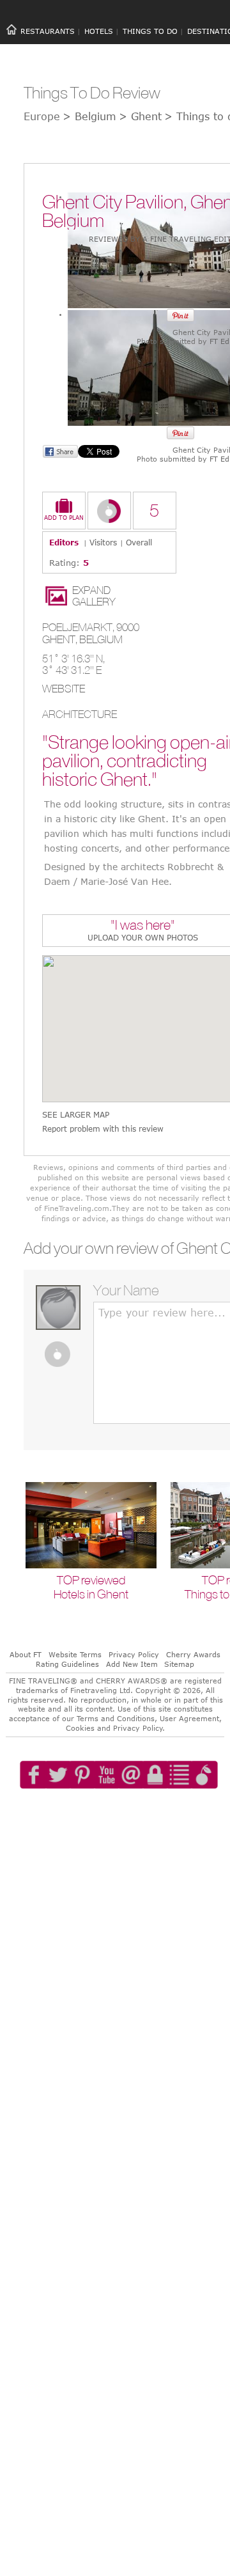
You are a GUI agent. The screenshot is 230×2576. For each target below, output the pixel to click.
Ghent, (61, 639)
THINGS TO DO (150, 31)
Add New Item (132, 1664)
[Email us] (144, 1811)
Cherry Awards (193, 1654)
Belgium (101, 639)
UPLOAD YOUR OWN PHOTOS (143, 937)
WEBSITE (64, 689)
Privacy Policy (134, 1654)
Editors (64, 542)
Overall (139, 542)
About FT (26, 1654)
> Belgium (89, 116)
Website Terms (75, 1654)
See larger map (76, 1115)
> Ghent (140, 116)
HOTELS (99, 31)
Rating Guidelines (67, 1664)
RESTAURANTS (48, 31)
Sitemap (179, 1664)
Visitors (103, 542)
